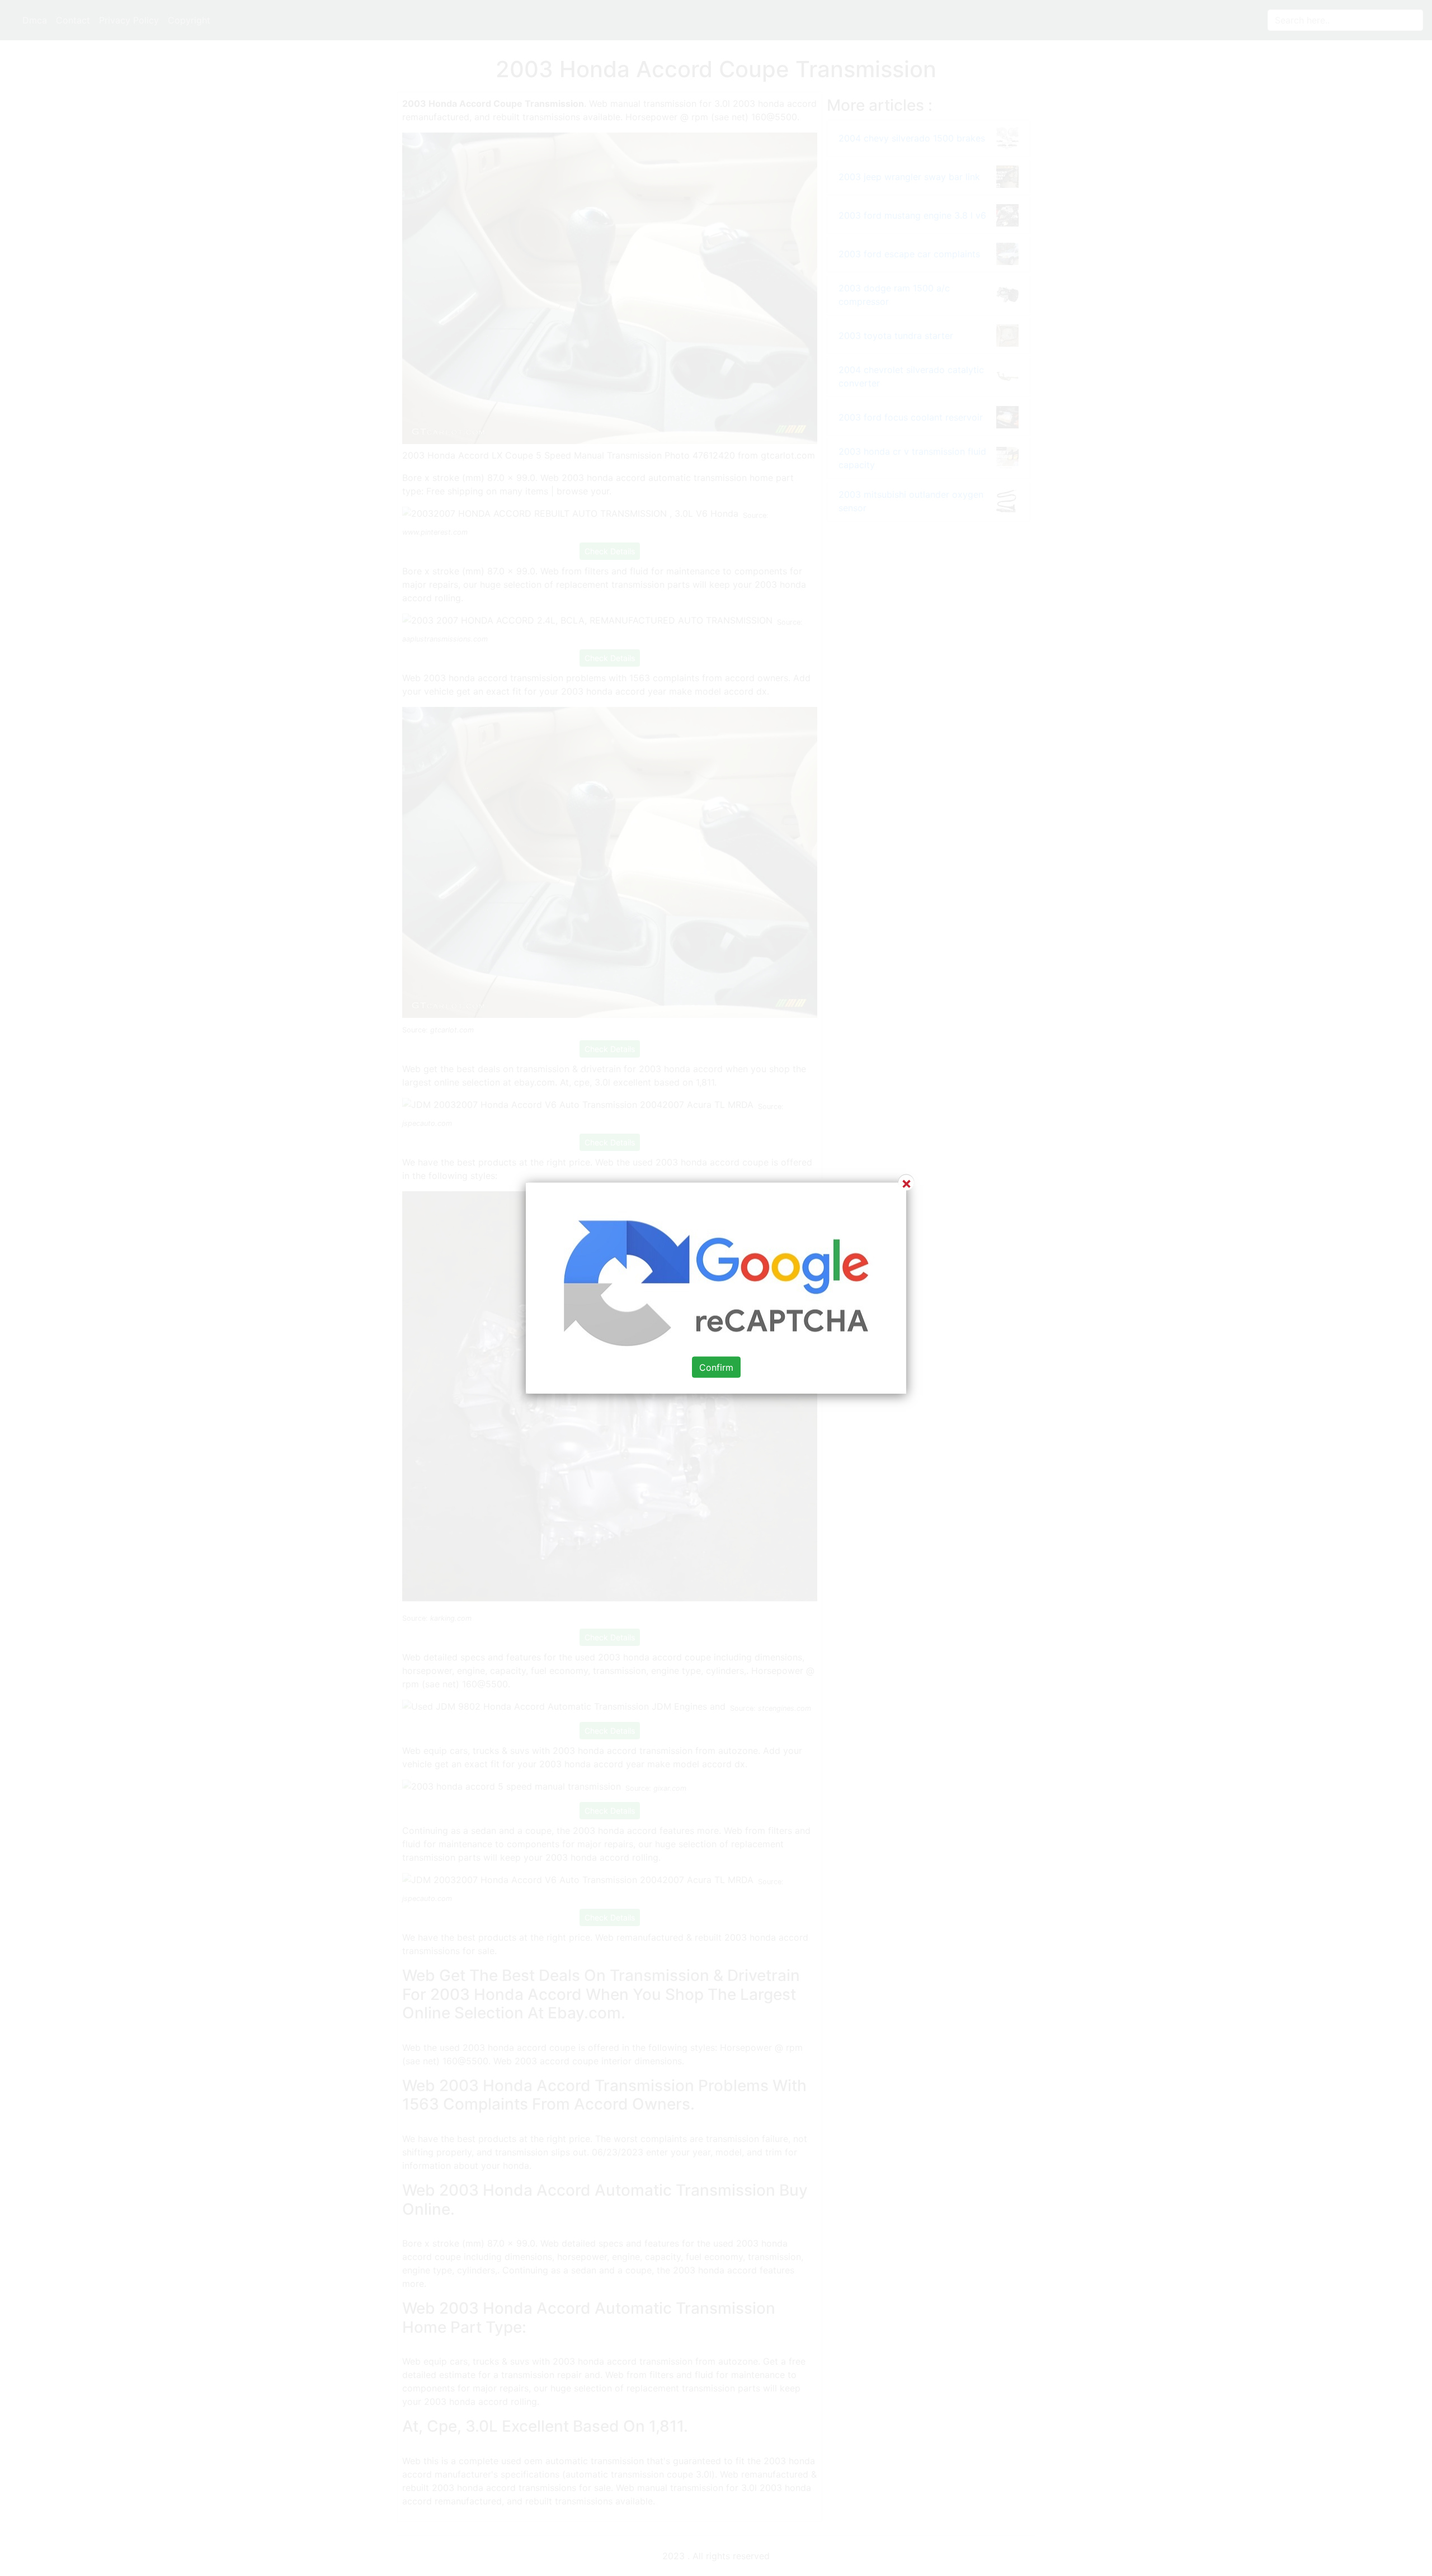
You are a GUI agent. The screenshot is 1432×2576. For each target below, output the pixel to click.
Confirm (716, 1367)
